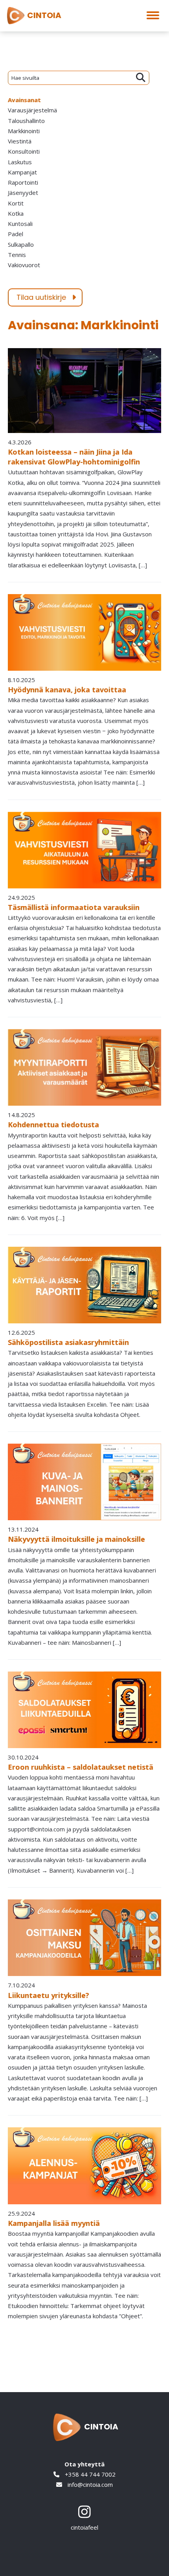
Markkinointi (24, 131)
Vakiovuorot (24, 265)
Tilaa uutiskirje (41, 297)
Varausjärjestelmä (32, 110)
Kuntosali (20, 224)
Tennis (17, 255)
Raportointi (23, 182)
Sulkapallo (21, 244)
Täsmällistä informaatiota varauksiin (74, 907)
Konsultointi (24, 151)
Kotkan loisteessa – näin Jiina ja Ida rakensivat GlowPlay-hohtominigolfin (74, 457)
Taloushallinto (26, 121)
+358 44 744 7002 (89, 2474)
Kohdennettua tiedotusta (53, 1125)
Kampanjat (22, 172)
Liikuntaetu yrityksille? (49, 1995)
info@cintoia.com (89, 2484)
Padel (16, 234)
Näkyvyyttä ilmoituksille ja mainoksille (76, 1539)
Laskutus (20, 162)
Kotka (16, 213)
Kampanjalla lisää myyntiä (54, 2223)
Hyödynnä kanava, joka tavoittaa (67, 690)
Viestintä (20, 141)
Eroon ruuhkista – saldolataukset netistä (81, 1767)
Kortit (16, 203)
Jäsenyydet (23, 193)
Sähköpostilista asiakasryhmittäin (68, 1342)
